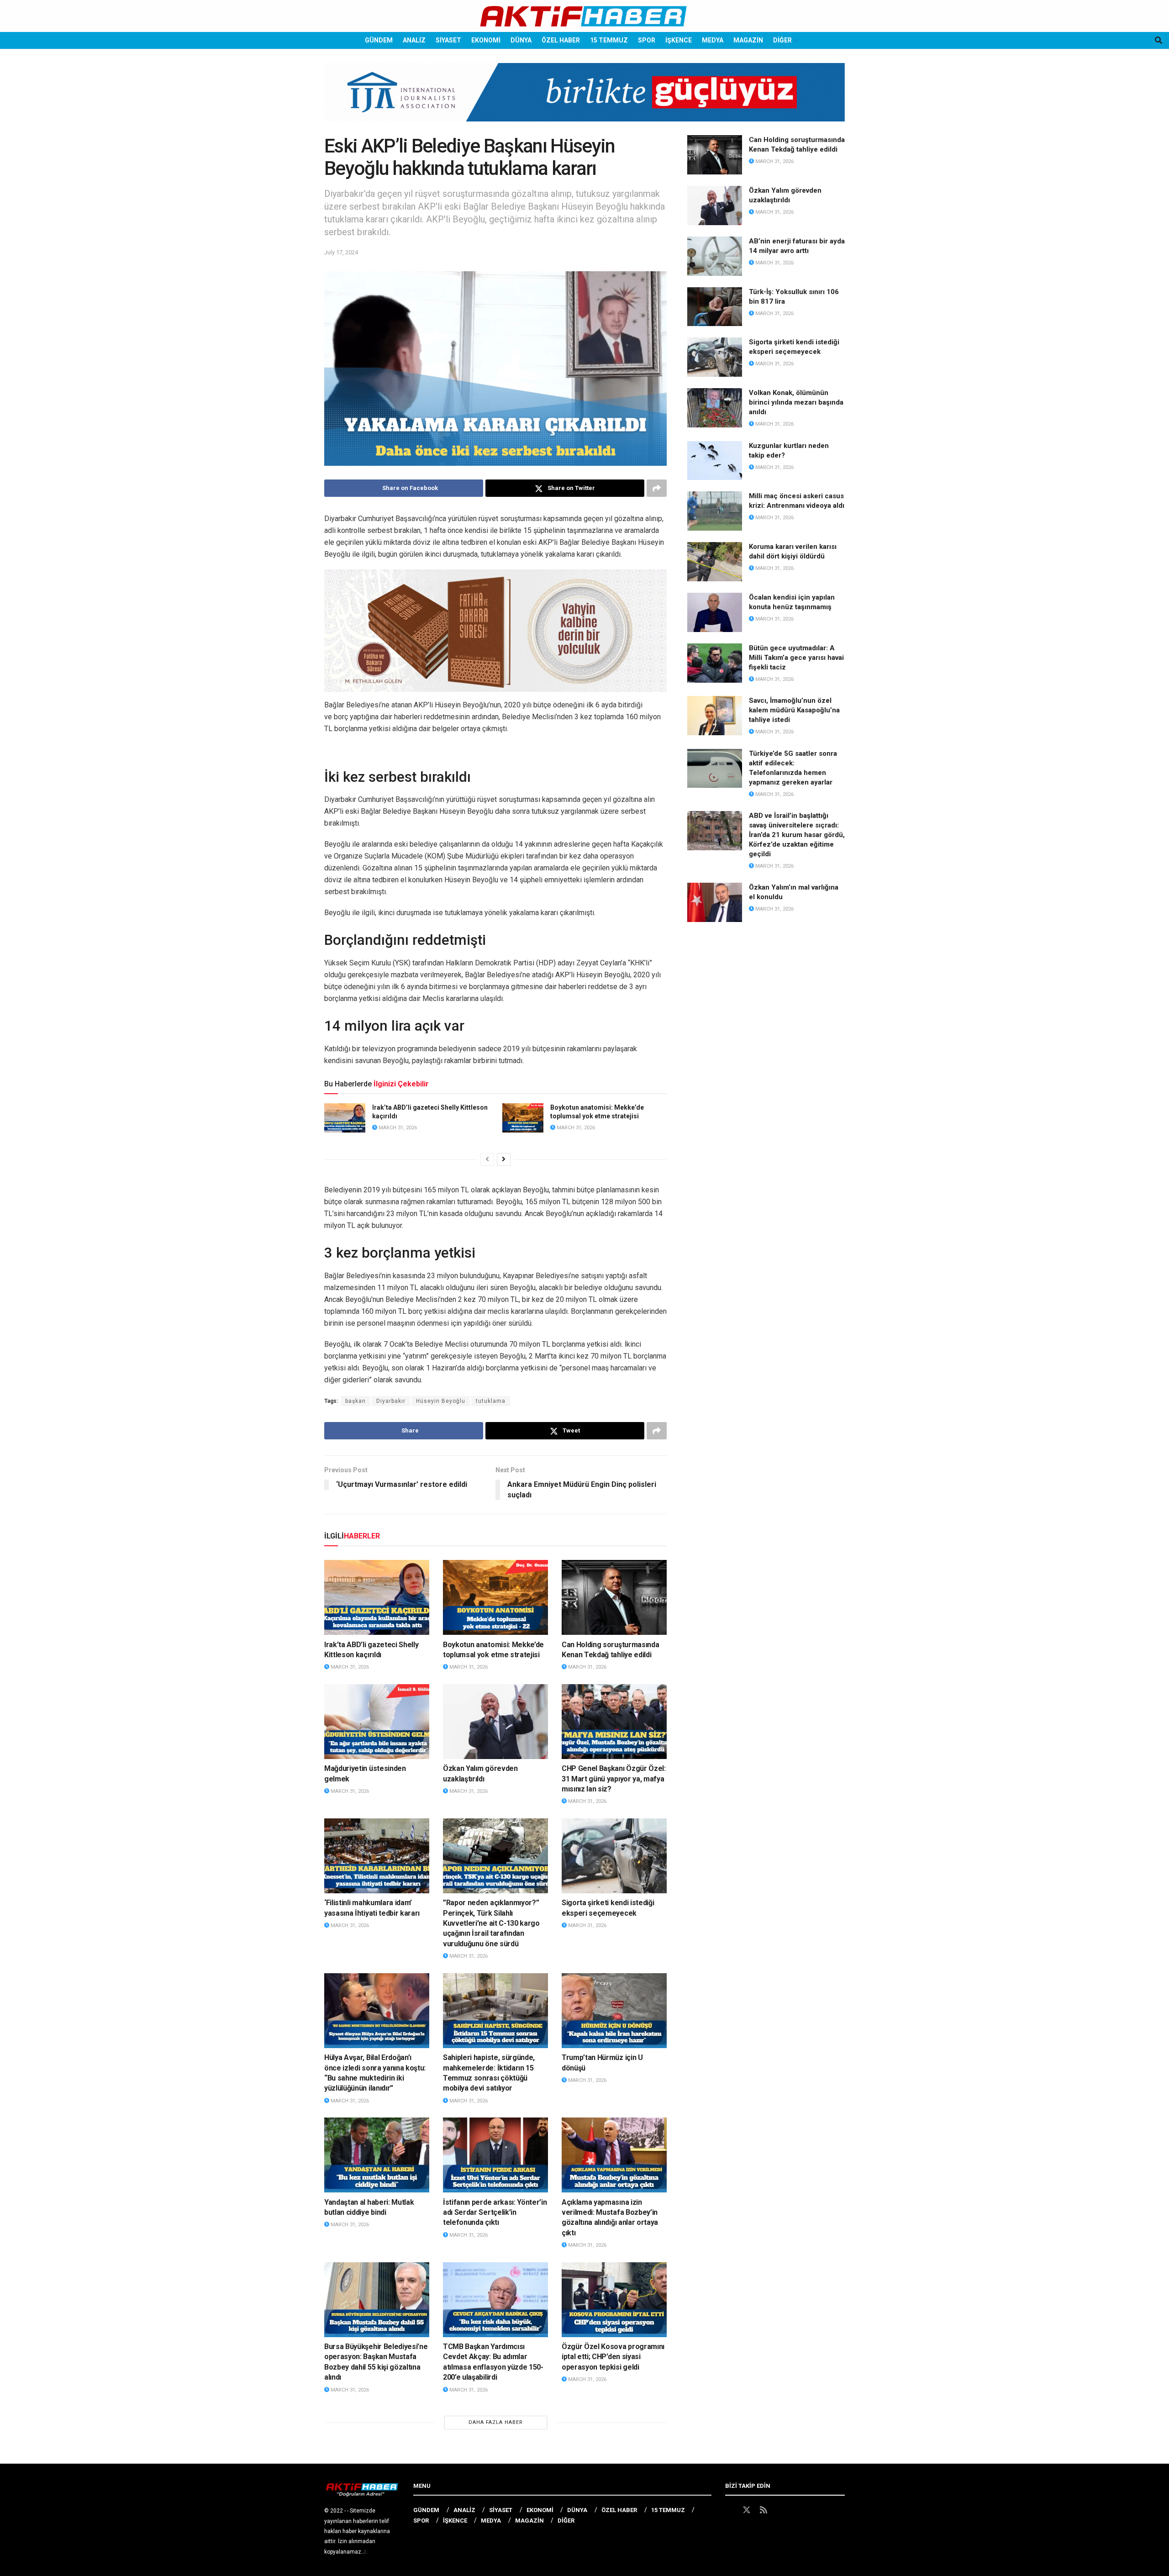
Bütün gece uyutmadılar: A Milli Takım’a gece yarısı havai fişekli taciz (796, 658)
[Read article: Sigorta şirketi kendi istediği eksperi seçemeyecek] (614, 1856)
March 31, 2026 (397, 1128)
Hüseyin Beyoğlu (441, 1401)
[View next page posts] (504, 1159)
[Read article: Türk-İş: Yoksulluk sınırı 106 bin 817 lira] (715, 307)
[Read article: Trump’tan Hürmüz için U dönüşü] (614, 2011)
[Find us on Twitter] (747, 2510)
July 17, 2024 (341, 252)
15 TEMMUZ (609, 40)
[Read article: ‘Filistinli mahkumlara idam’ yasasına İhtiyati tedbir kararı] (377, 1856)
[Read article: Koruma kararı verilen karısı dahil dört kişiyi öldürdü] (715, 562)
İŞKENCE (679, 40)
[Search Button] (1158, 40)
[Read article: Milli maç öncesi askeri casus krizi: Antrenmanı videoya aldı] (715, 511)
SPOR (647, 40)
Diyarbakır (391, 1401)
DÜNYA (521, 40)
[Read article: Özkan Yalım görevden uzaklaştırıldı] (495, 1722)
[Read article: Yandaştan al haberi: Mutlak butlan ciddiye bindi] (377, 2155)
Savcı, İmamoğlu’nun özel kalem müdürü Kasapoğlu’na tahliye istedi (794, 710)
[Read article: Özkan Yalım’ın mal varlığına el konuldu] (715, 902)
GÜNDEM (379, 40)
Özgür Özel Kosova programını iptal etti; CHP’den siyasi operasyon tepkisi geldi (613, 2357)
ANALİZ (414, 40)
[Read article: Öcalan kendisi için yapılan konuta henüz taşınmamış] (715, 612)
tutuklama (491, 1401)
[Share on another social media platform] (657, 488)
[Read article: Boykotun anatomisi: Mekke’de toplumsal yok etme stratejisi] (523, 1118)
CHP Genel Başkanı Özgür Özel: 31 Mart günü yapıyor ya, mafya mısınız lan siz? (614, 1779)
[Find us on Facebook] (729, 2510)
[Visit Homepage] (584, 16)
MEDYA (713, 40)
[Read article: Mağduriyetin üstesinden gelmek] (377, 1722)
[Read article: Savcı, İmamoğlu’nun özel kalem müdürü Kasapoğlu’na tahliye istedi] (715, 716)
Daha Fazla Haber (496, 2422)
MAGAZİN (748, 40)
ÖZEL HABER (561, 40)
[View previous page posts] (487, 1159)
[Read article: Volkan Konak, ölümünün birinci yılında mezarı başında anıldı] (715, 408)
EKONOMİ (486, 40)
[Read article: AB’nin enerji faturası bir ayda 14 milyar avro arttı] (715, 256)
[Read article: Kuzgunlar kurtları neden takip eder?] (715, 461)
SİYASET (448, 40)
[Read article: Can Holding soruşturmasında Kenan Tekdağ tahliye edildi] (614, 1597)
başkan (355, 1401)
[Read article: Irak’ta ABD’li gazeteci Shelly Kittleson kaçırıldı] (345, 1118)
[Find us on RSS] (764, 2510)
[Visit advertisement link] (584, 99)
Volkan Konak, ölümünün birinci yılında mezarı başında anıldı (796, 402)
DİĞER (782, 40)
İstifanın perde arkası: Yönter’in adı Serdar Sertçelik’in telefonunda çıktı (495, 2213)
